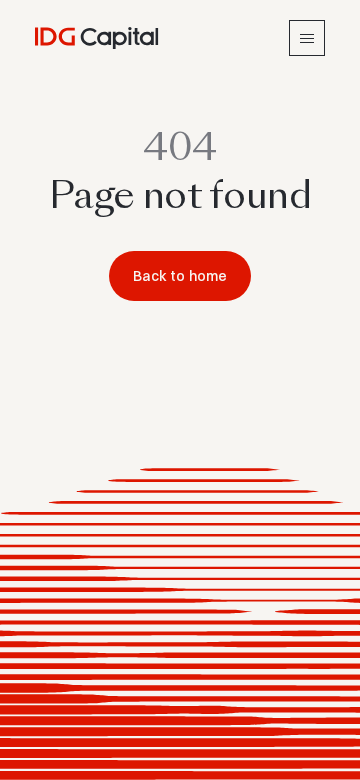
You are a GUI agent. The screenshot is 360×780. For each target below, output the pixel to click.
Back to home (180, 276)
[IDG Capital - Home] (97, 38)
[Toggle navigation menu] (307, 38)
